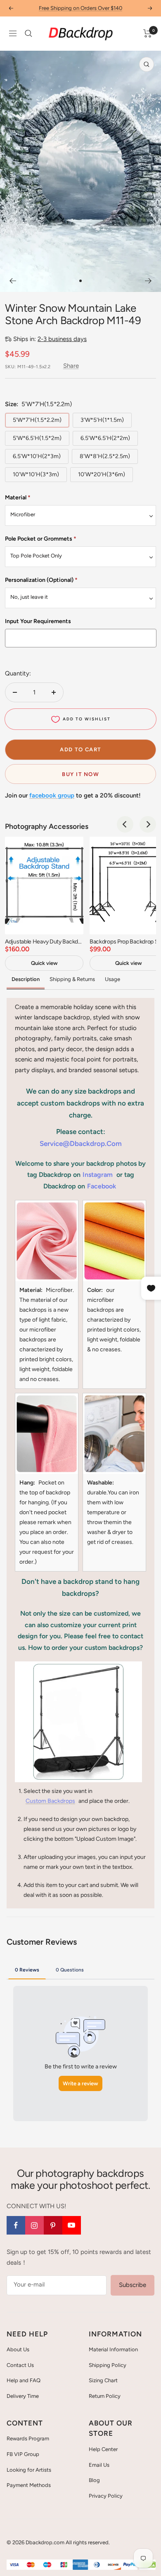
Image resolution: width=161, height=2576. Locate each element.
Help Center (103, 2449)
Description (26, 979)
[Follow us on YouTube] (72, 2225)
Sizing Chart (103, 2380)
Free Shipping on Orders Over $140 (80, 8)
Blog (94, 2480)
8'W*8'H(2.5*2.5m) (105, 456)
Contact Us (20, 2365)
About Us (18, 2349)
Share (71, 366)
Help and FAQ (24, 2380)
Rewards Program (28, 2438)
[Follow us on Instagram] (34, 2225)
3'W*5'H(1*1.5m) (102, 420)
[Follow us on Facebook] (16, 2225)
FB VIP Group (23, 2454)
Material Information (113, 2349)
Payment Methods (29, 2485)
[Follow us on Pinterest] (53, 2225)
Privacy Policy (106, 2496)
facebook (102, 1186)
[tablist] (80, 1969)
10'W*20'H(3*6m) (102, 474)
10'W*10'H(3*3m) (36, 474)
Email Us (99, 2465)
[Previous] (13, 281)
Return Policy (105, 2396)
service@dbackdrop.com (81, 1143)
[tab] (27, 1969)
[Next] (148, 281)
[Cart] (148, 33)
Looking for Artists (29, 2470)
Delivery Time (23, 2396)
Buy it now (80, 774)
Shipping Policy (108, 2365)
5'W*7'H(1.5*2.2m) (37, 420)
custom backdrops (50, 1801)
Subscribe (133, 2285)
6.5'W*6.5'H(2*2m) (105, 438)
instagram (98, 1175)
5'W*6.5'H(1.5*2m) (37, 438)
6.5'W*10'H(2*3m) (37, 456)
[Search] (28, 33)
